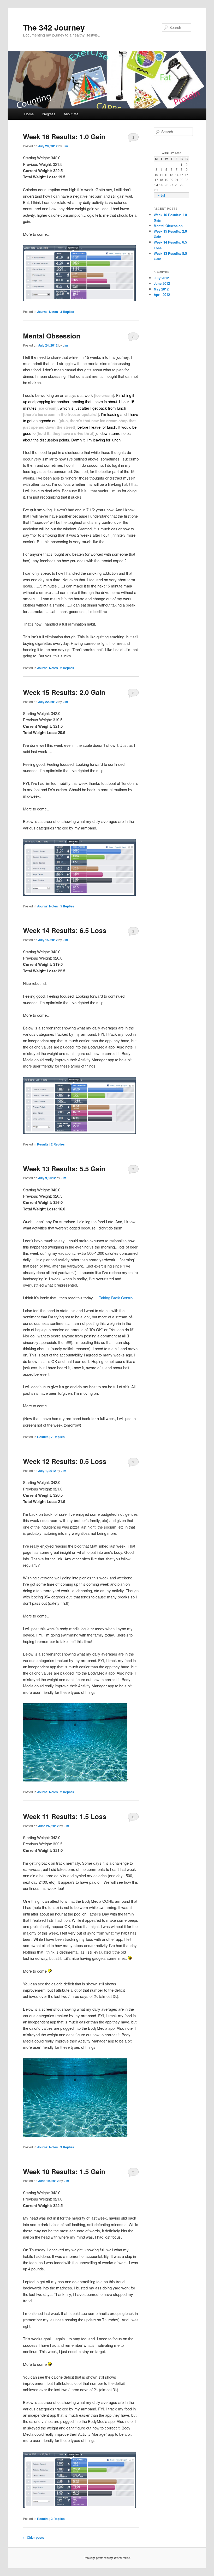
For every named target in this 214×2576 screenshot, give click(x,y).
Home (29, 114)
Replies (67, 312)
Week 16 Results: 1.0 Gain (64, 137)
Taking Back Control (116, 1298)
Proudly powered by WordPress (107, 2558)
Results (43, 1144)
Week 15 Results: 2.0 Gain (64, 692)
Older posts (34, 2537)
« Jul (161, 195)
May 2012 (161, 289)
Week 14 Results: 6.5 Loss (65, 930)
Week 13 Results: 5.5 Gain (64, 1169)
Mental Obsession (52, 336)
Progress (49, 114)
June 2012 (162, 283)
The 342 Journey (54, 27)
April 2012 (162, 295)
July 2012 (161, 278)
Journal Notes (47, 312)
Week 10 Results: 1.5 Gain (64, 2171)
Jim (65, 146)
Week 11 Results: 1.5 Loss (65, 1816)
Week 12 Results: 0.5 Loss (65, 1461)
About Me (71, 114)
